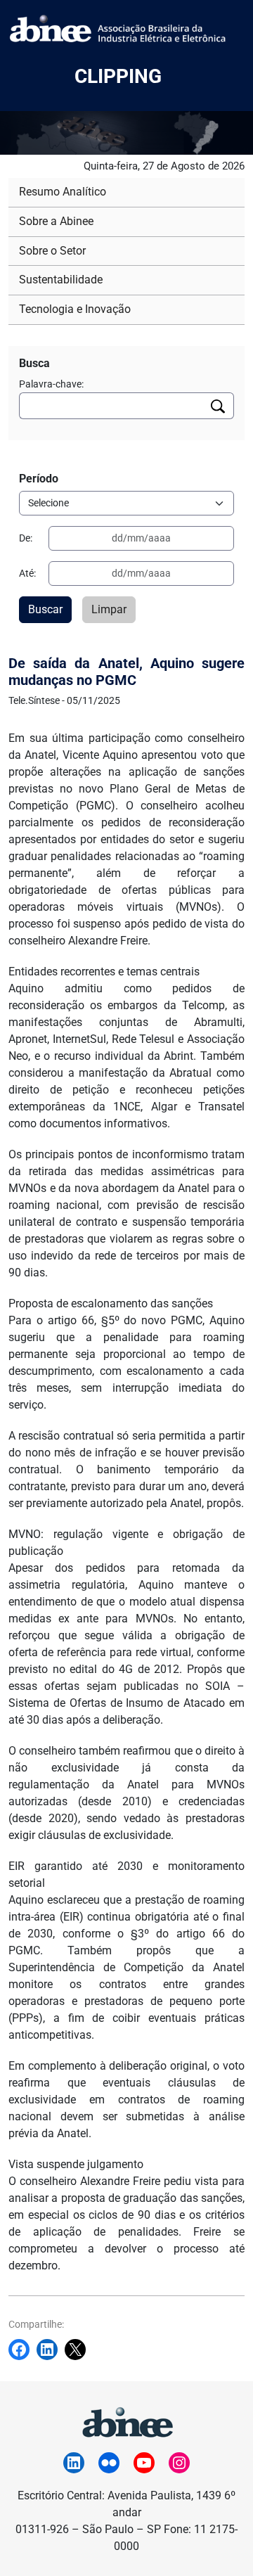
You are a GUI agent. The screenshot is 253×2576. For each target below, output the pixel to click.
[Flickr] (109, 2463)
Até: (27, 573)
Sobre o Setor (52, 251)
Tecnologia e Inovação (75, 309)
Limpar (109, 609)
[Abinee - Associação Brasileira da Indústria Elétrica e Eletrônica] (126, 2420)
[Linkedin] (51, 2350)
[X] (79, 2350)
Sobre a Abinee (56, 221)
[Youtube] (144, 2463)
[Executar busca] (218, 406)
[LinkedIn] (74, 2463)
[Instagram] (179, 2463)
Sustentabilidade (61, 280)
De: (26, 538)
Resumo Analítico (63, 192)
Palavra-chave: (51, 384)
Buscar (45, 609)
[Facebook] (22, 2350)
